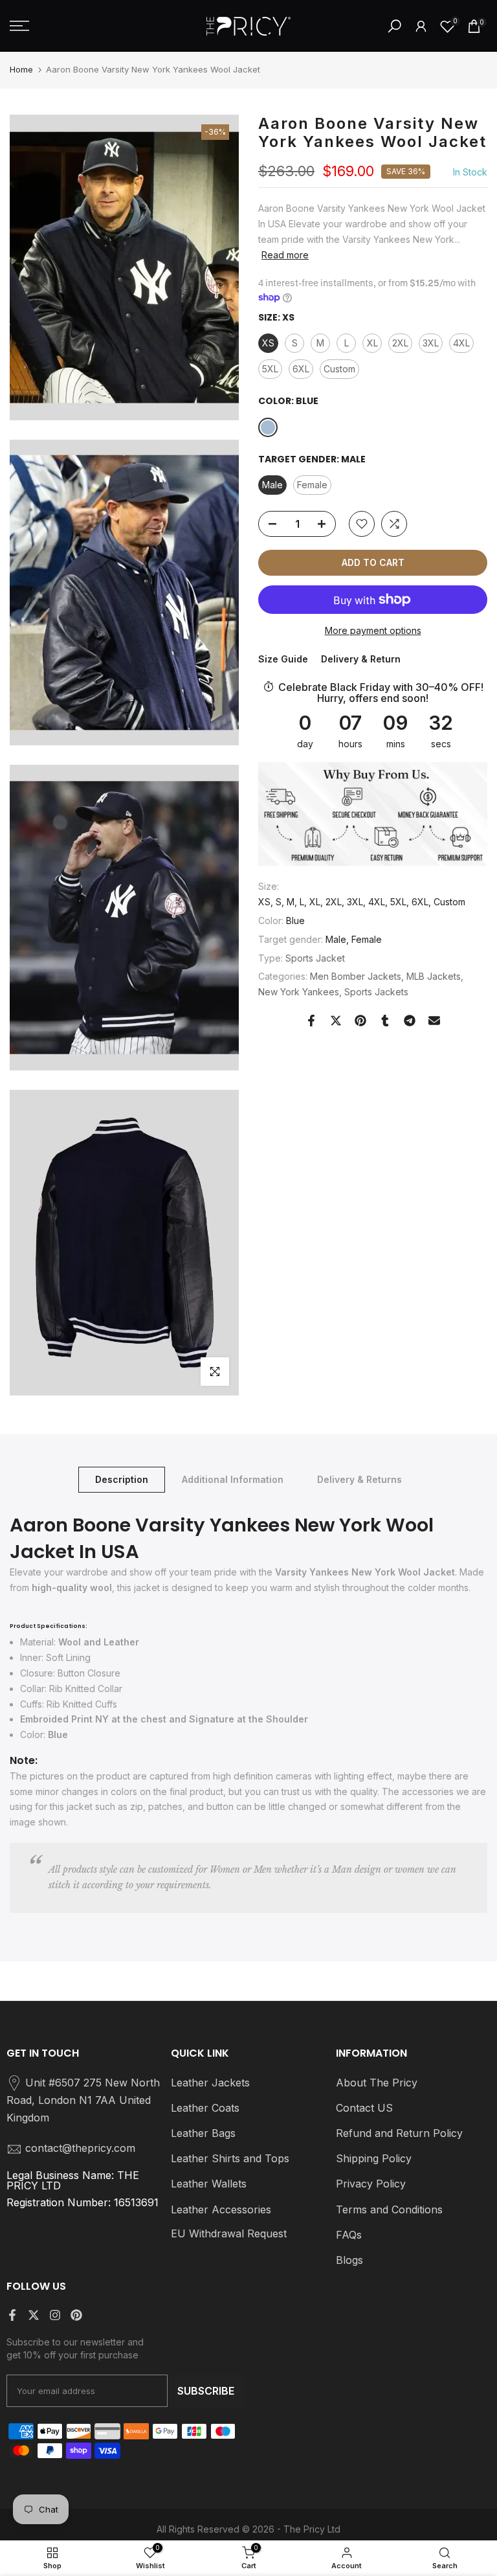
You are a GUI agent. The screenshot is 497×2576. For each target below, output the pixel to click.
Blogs (349, 2260)
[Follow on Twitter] (34, 2315)
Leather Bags (203, 2133)
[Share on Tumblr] (385, 1021)
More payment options (373, 630)
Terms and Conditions (389, 2209)
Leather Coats (205, 2108)
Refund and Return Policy (399, 2133)
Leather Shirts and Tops (230, 2158)
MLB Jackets (434, 976)
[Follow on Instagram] (55, 2315)
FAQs (349, 2235)
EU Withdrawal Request (229, 2233)
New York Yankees (299, 992)
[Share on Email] (434, 1021)
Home (21, 69)
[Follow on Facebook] (12, 2315)
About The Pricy (377, 2083)
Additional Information (233, 1479)
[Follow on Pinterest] (76, 2315)
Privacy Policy (371, 2184)
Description (122, 1479)
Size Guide (283, 659)
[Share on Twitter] (336, 1021)
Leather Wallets (209, 2184)
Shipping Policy (374, 2158)
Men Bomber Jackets (356, 976)
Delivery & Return (361, 659)
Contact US (364, 2108)
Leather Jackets (210, 2083)
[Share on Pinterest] (360, 1021)
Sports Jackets (376, 992)
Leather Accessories (221, 2209)
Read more (285, 255)
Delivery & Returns (359, 1479)
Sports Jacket (315, 958)
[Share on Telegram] (410, 1021)
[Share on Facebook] (311, 1021)
